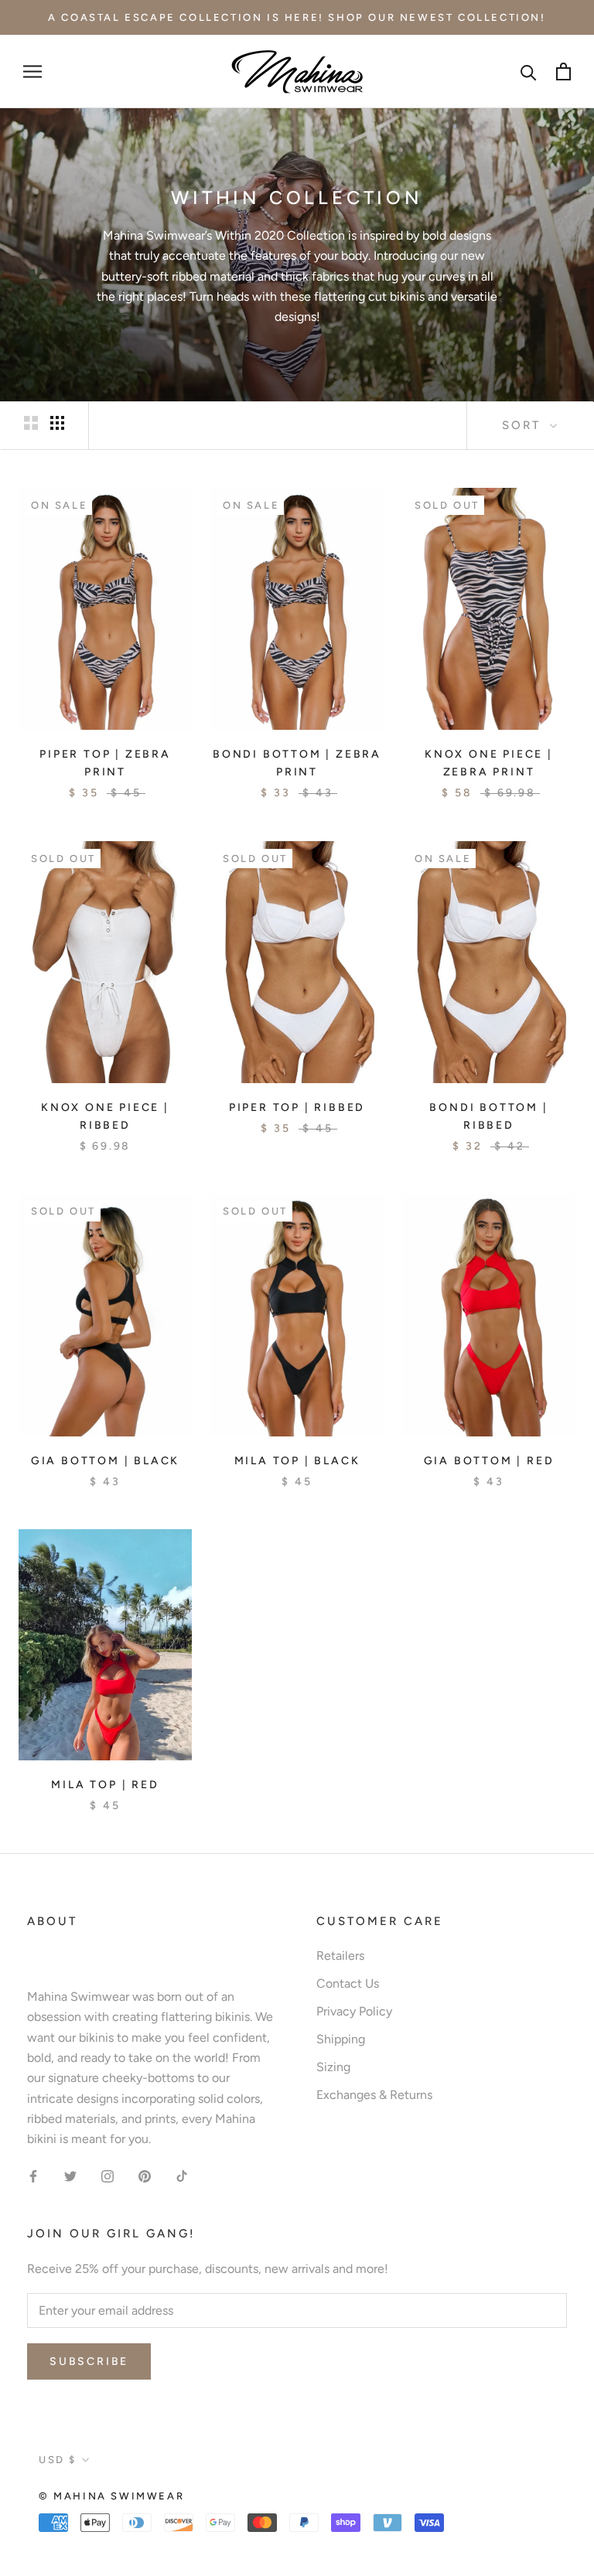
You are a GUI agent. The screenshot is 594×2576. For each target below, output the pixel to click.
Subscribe (89, 2361)
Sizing (333, 2067)
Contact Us (348, 1983)
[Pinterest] (145, 2176)
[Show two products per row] (31, 423)
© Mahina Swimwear (111, 2496)
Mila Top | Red (105, 1785)
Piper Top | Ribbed (297, 1107)
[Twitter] (70, 2176)
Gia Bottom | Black (105, 1461)
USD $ (58, 2460)
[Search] (529, 72)
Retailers (340, 1956)
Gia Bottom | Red (489, 1461)
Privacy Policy (354, 2011)
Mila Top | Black (297, 1461)
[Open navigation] (32, 72)
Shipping (341, 2039)
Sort (524, 425)
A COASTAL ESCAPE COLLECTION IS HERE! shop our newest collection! (297, 17)
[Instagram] (108, 2176)
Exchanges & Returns (374, 2095)
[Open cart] (563, 72)
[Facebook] (33, 2176)
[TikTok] (182, 2176)
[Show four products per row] (57, 423)
